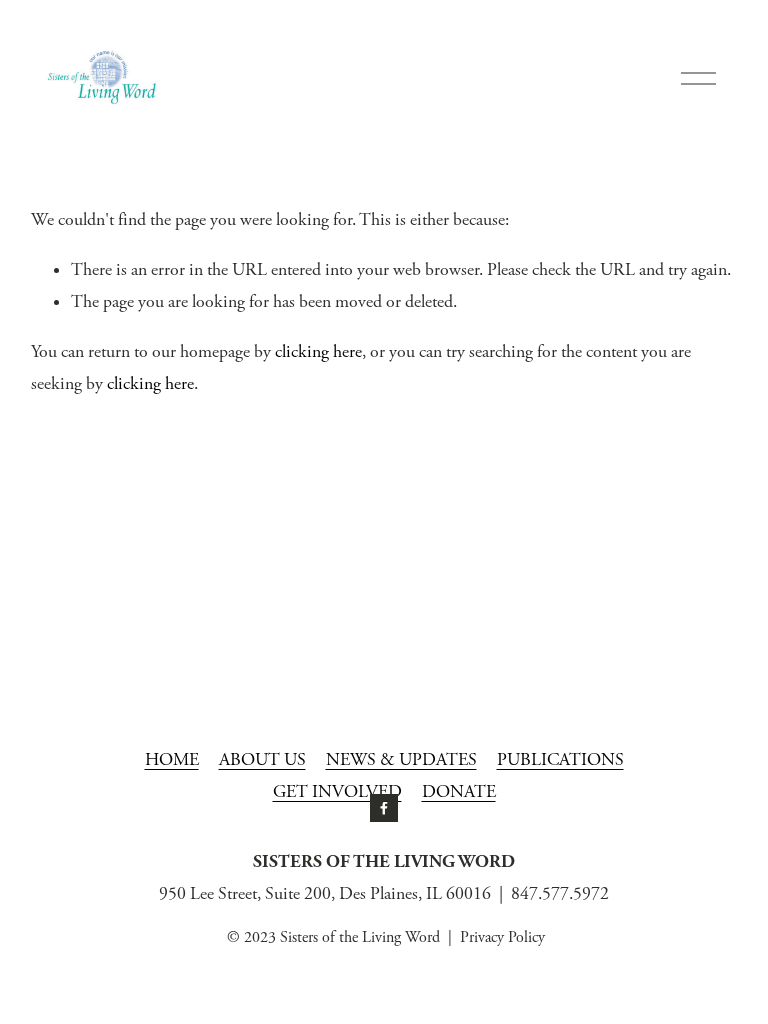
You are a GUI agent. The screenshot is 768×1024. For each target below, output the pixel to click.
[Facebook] (384, 808)
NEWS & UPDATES (401, 760)
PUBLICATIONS (560, 760)
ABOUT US (262, 760)
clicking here (318, 352)
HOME (172, 760)
